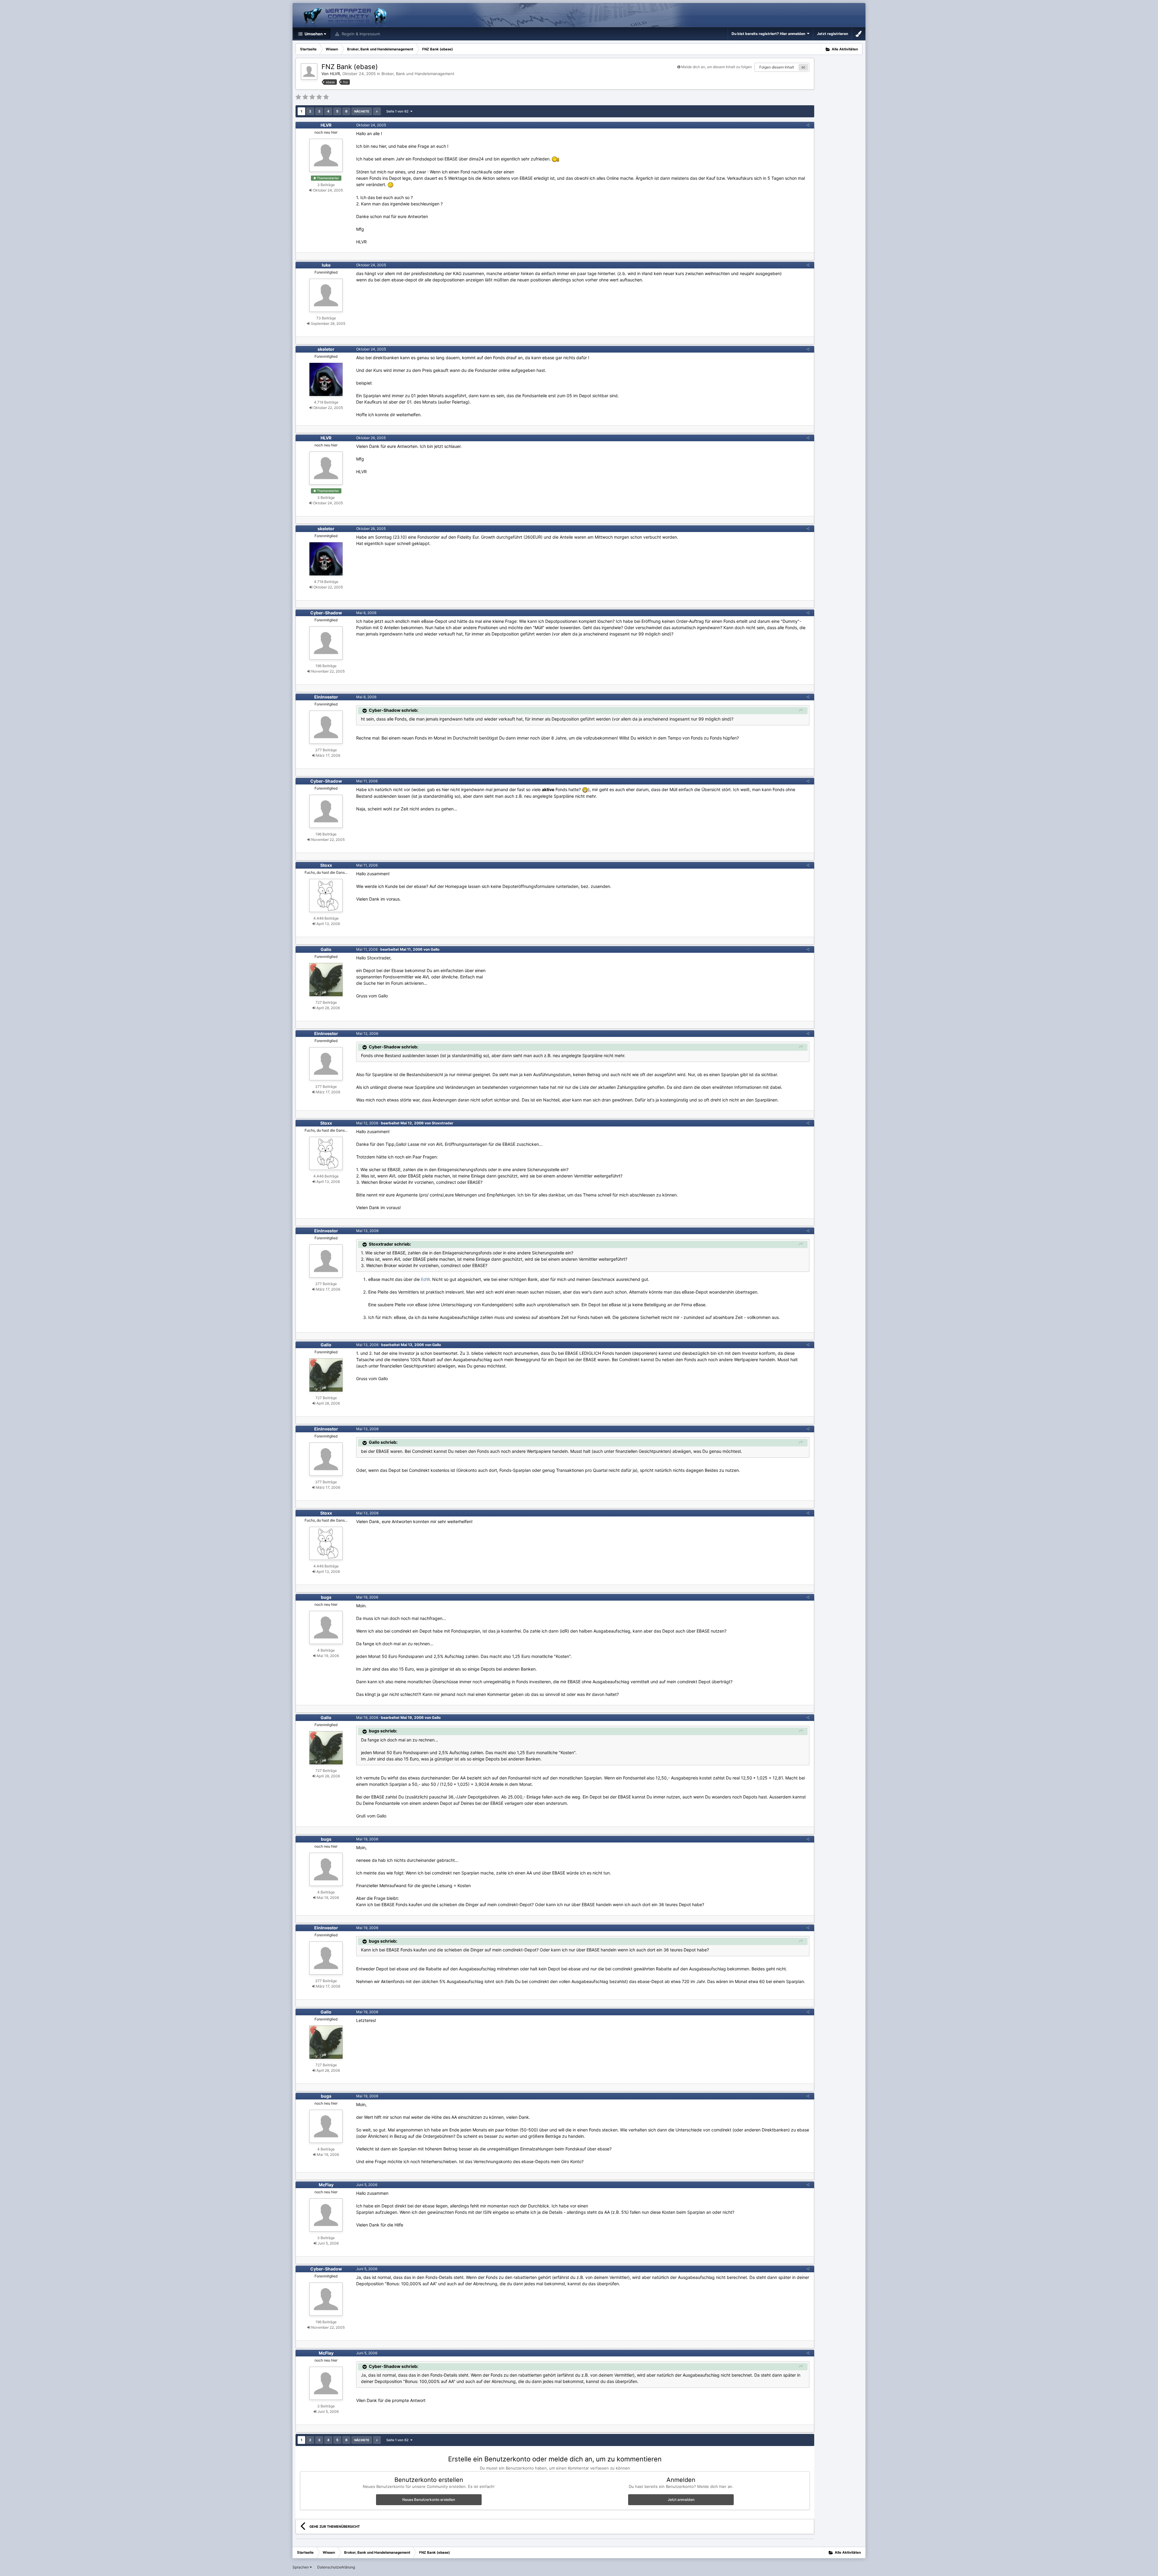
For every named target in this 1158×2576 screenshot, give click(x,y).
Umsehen (313, 34)
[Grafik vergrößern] (585, 789)
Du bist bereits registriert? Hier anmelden (769, 34)
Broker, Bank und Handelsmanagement (418, 74)
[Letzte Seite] (377, 111)
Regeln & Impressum (360, 34)
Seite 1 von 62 (398, 111)
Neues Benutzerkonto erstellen (429, 2500)
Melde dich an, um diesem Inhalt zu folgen (717, 67)
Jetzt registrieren (832, 34)
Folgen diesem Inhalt (777, 67)
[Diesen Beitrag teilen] (808, 125)
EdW (425, 1279)
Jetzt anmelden (681, 2500)
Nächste (362, 111)
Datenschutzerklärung (336, 2567)
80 (803, 67)
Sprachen (301, 2567)
